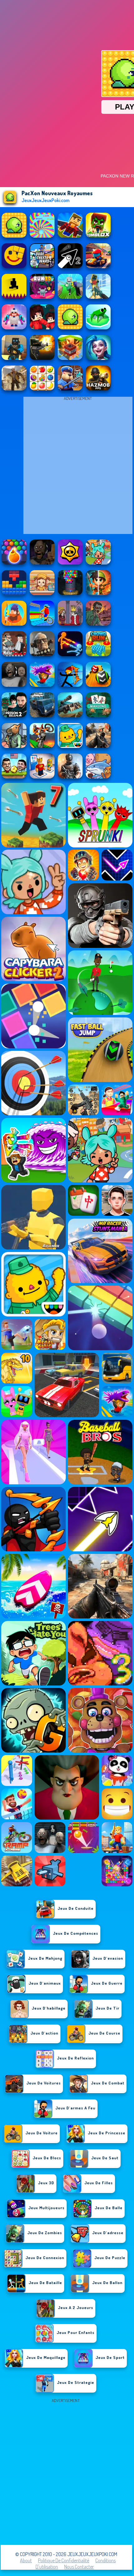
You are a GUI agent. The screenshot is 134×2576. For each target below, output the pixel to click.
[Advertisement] (67, 2472)
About (26, 2560)
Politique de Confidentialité (64, 2560)
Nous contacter (79, 2567)
